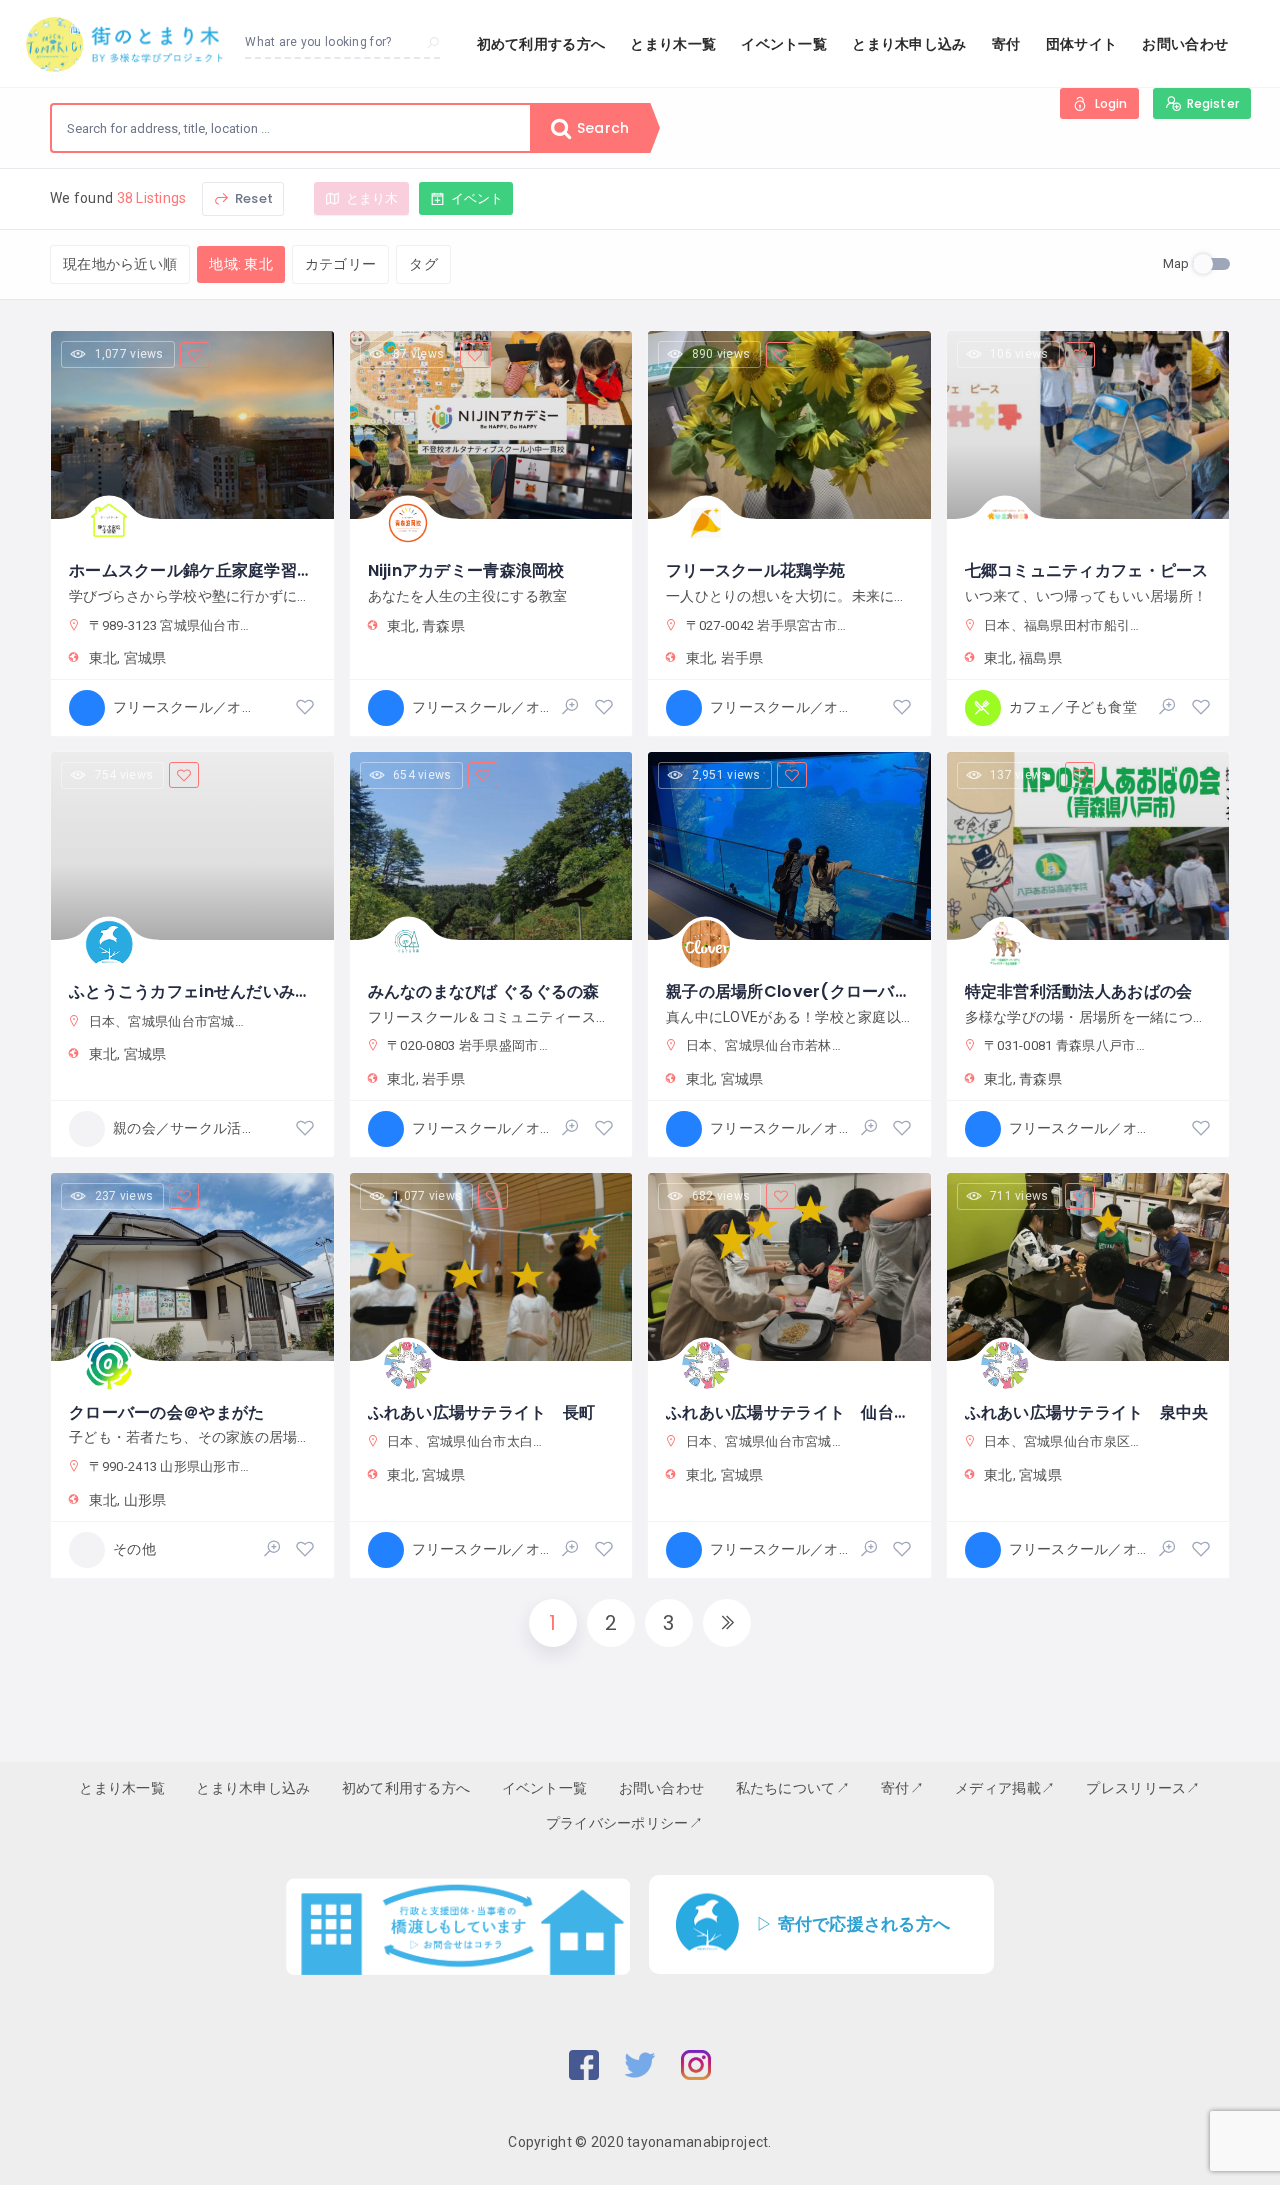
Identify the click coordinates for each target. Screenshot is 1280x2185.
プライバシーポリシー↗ (624, 1823)
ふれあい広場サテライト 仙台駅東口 (804, 1412)
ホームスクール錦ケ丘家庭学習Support (217, 570)
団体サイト (1081, 44)
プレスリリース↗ (1143, 1788)
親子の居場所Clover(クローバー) (792, 991)
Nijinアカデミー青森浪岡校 (466, 570)
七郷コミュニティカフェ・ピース (1087, 570)
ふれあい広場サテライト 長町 (482, 1412)
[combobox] (291, 128)
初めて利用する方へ (541, 44)
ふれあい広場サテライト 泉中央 (1087, 1412)
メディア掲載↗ (1005, 1788)
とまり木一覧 (673, 44)
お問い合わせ (1185, 44)
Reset (252, 198)
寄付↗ (902, 1788)
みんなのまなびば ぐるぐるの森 (484, 991)
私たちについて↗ (793, 1788)
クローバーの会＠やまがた (166, 1412)
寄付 (1006, 44)
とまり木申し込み (909, 44)
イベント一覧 (784, 44)
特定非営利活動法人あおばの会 (1079, 991)
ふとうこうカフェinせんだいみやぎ (198, 991)
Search (601, 128)
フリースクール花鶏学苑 (755, 570)
